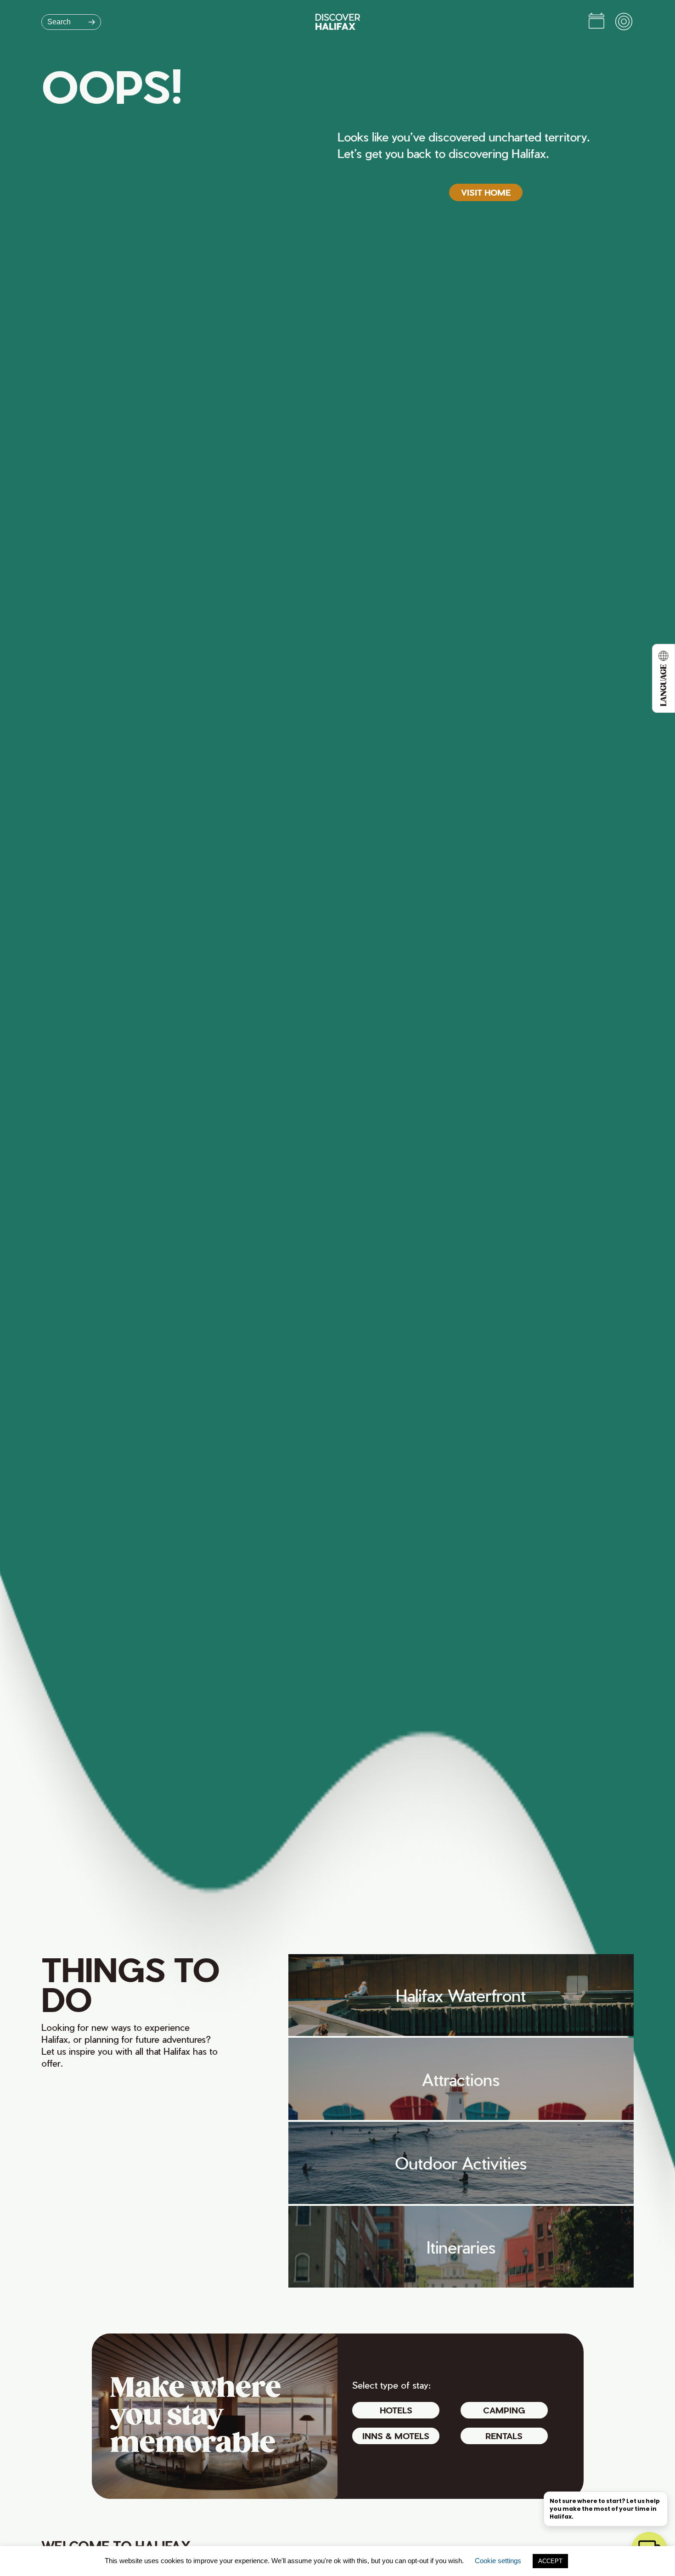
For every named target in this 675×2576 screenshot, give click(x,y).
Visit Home (486, 192)
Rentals (504, 2436)
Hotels (396, 2410)
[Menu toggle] (624, 22)
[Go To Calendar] (596, 22)
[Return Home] (338, 22)
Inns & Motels (396, 2436)
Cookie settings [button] (498, 2561)
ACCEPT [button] (550, 2561)
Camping (504, 2410)
